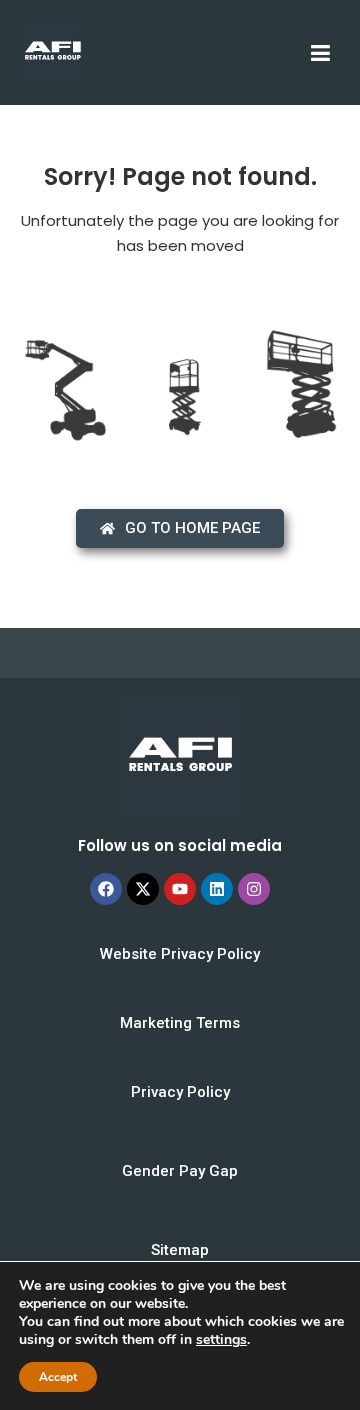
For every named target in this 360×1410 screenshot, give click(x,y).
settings (221, 1340)
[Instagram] (254, 889)
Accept (58, 1377)
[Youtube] (180, 889)
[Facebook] (106, 889)
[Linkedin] (217, 889)
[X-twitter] (143, 889)
